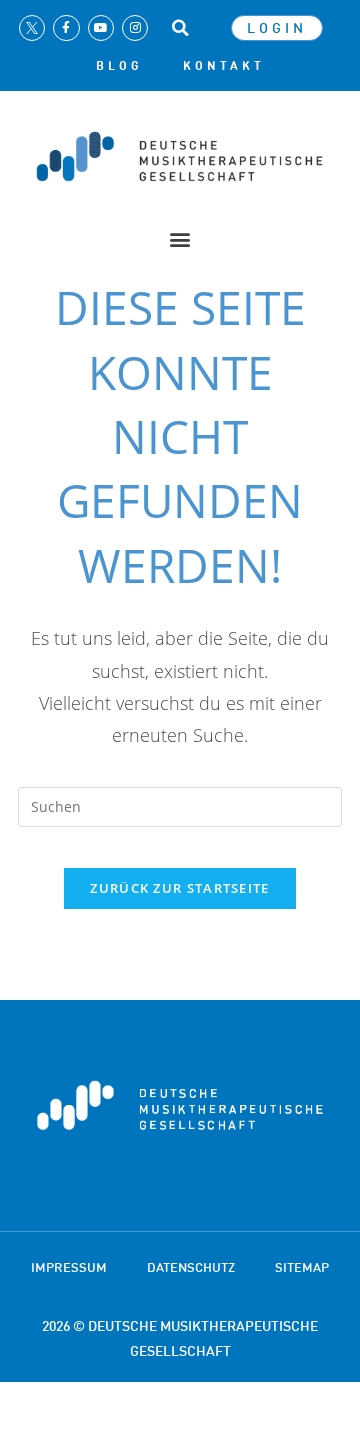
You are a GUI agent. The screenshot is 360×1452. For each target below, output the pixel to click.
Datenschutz (191, 1267)
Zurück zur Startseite (179, 888)
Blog (119, 66)
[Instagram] (135, 28)
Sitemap (302, 1267)
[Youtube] (101, 28)
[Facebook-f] (66, 28)
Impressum (69, 1267)
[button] (180, 28)
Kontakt (224, 66)
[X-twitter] (32, 28)
